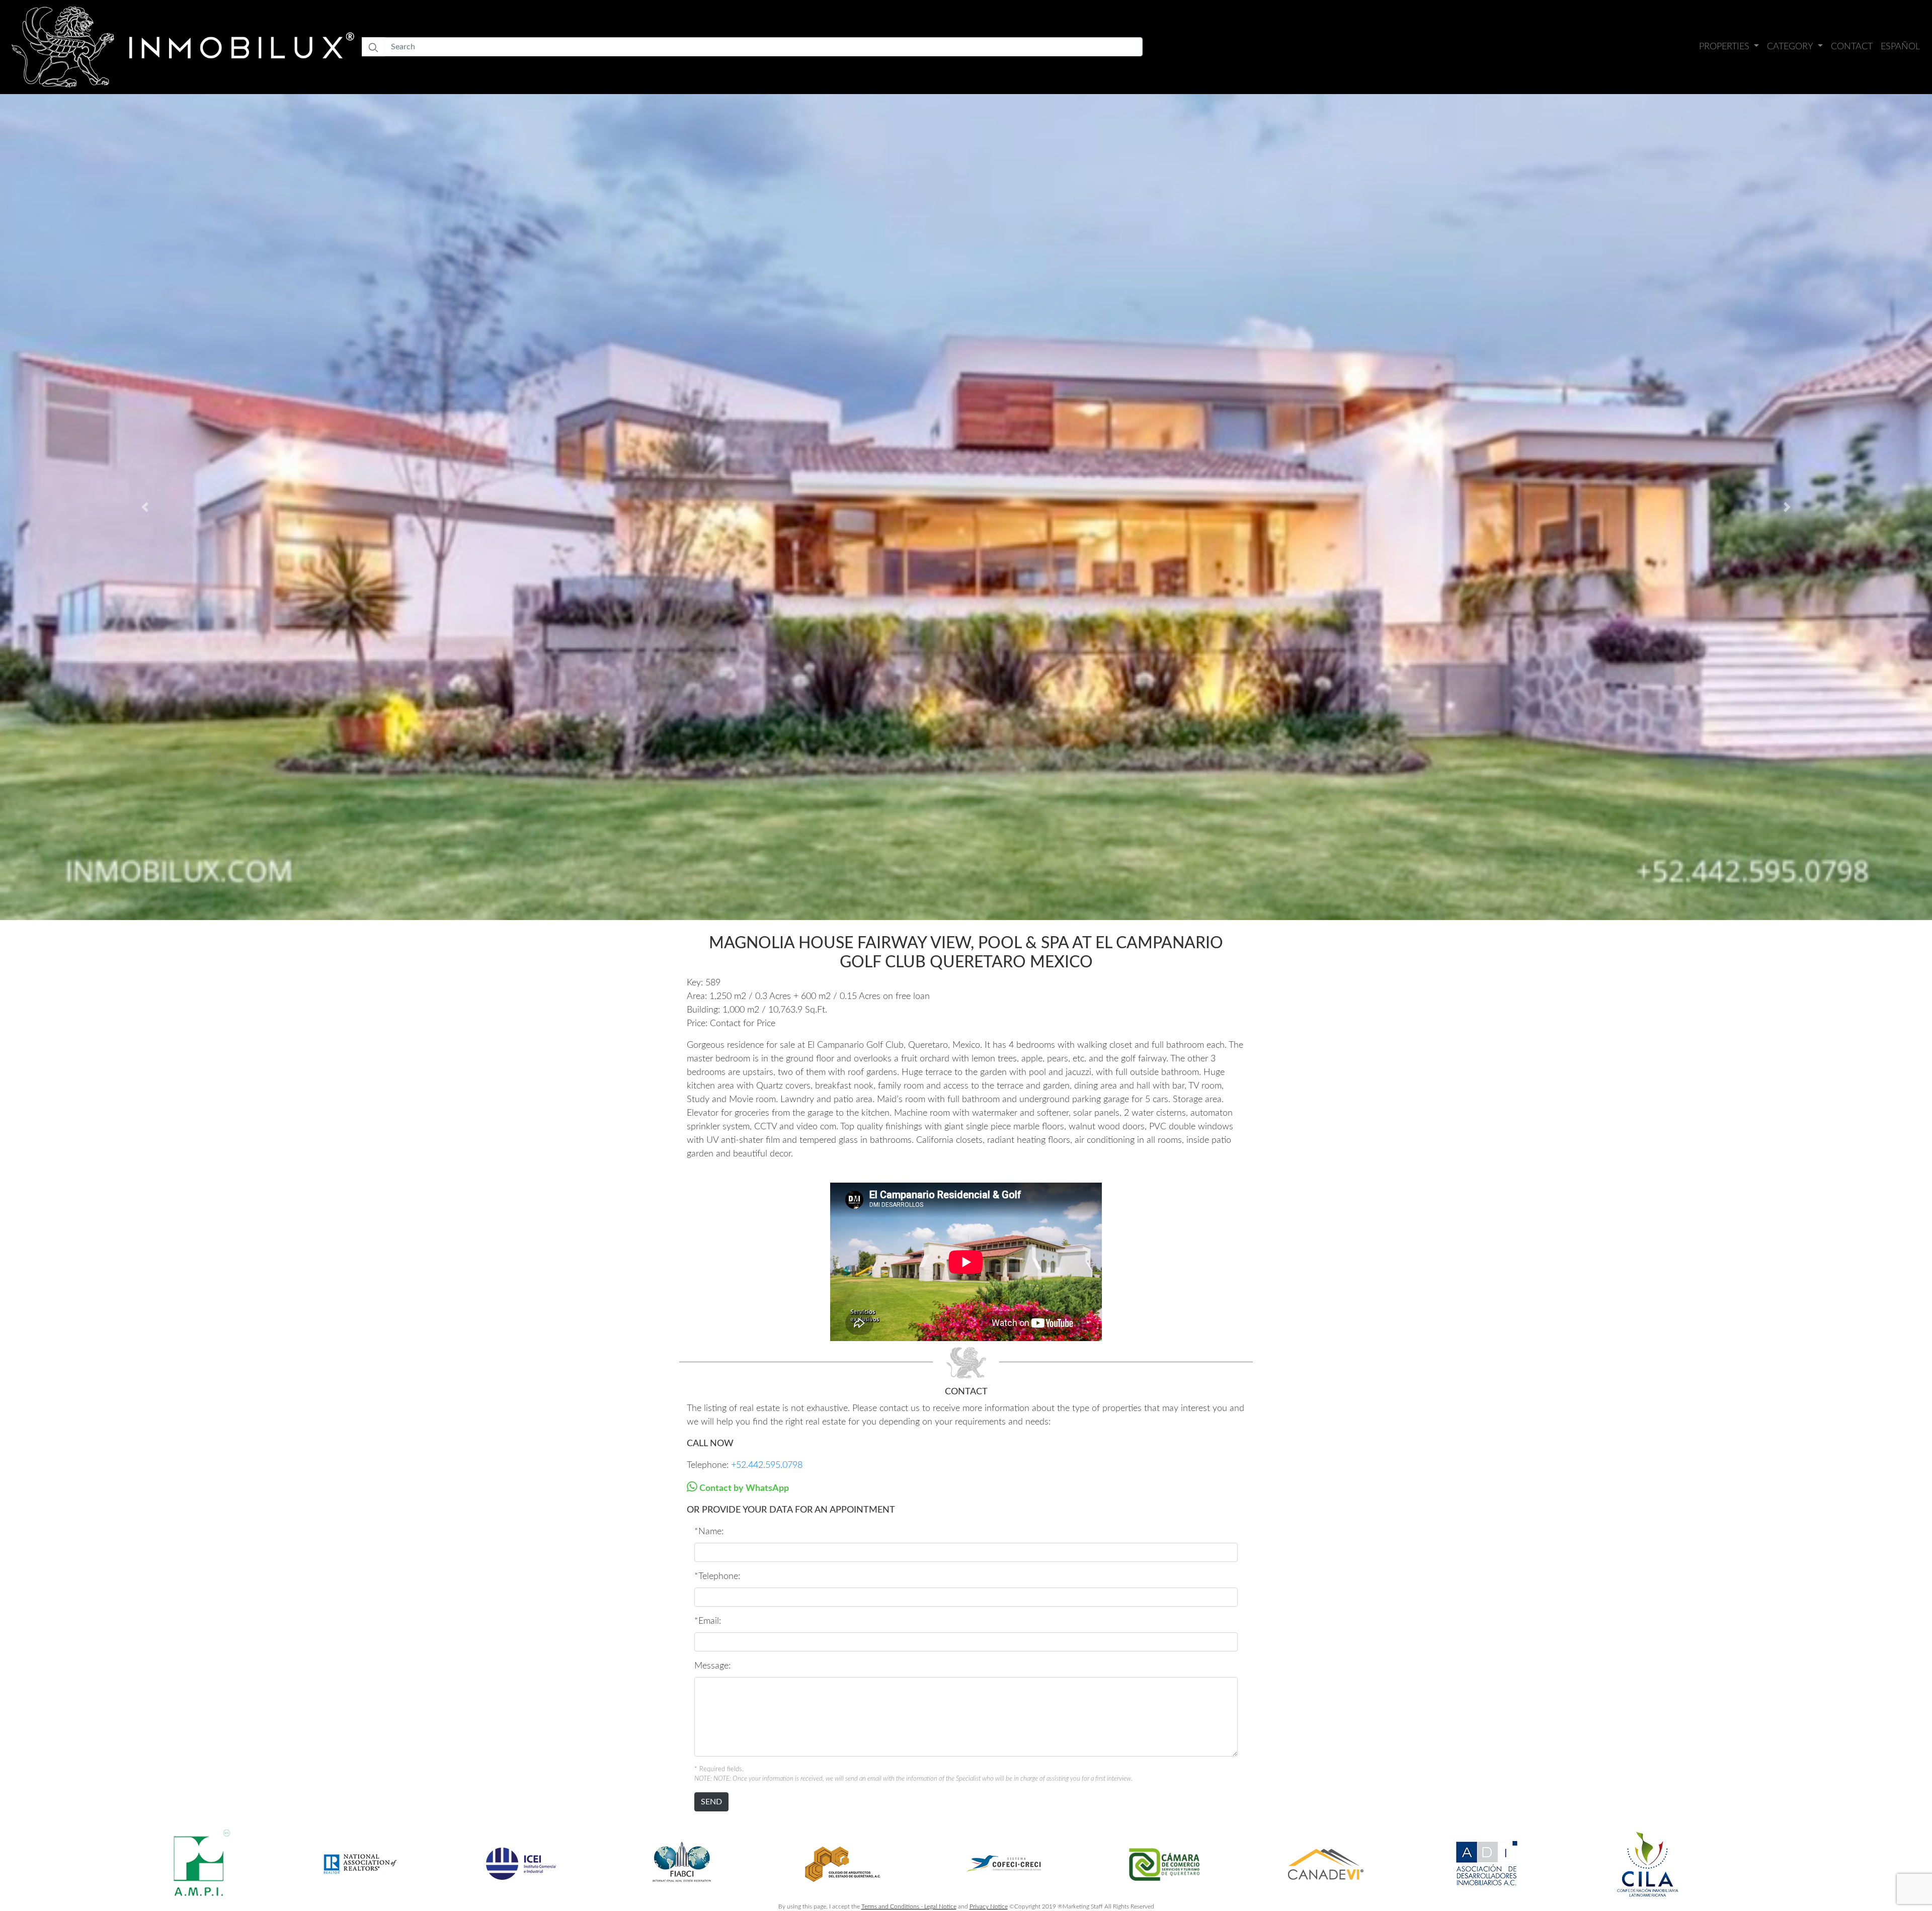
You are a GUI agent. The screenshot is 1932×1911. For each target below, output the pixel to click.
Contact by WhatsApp (743, 1488)
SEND (711, 1802)
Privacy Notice (989, 1906)
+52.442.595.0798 (767, 1465)
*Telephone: (717, 1576)
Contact (1852, 47)
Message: (712, 1666)
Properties (1725, 47)
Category (1791, 47)
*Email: (708, 1621)
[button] (145, 507)
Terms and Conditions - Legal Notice (909, 1906)
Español (1900, 47)
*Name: (709, 1532)
